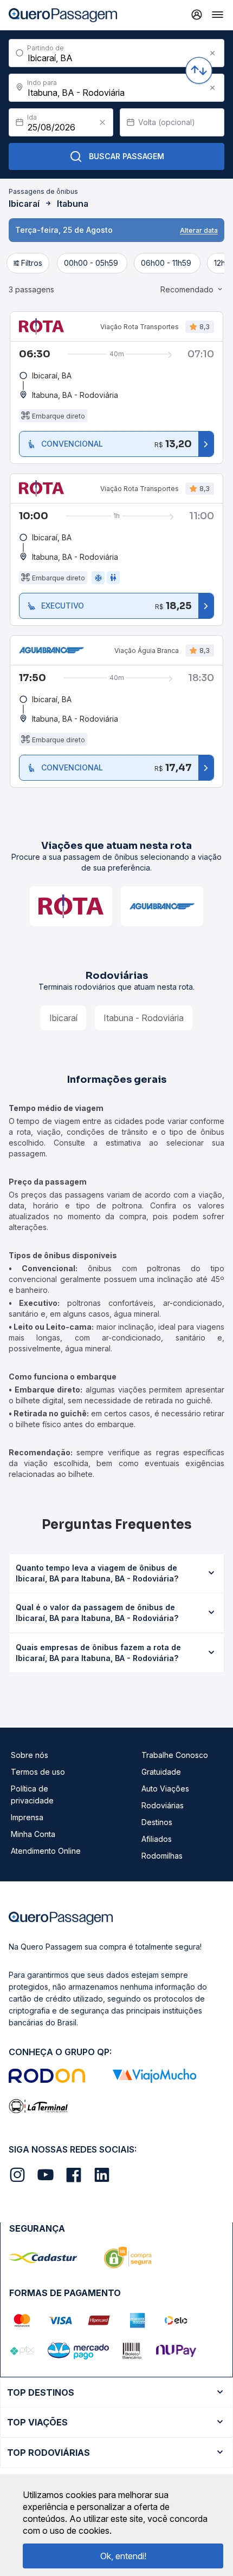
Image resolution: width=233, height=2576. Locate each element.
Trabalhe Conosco (175, 1755)
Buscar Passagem (127, 156)
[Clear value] (102, 122)
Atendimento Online (46, 1851)
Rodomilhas (162, 1856)
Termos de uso (38, 1772)
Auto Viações (165, 1789)
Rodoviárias (163, 1805)
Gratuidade (161, 1772)
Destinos (157, 1822)
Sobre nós (30, 1755)
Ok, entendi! (123, 2556)
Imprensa (27, 1817)
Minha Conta (33, 1834)
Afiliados (157, 1839)
